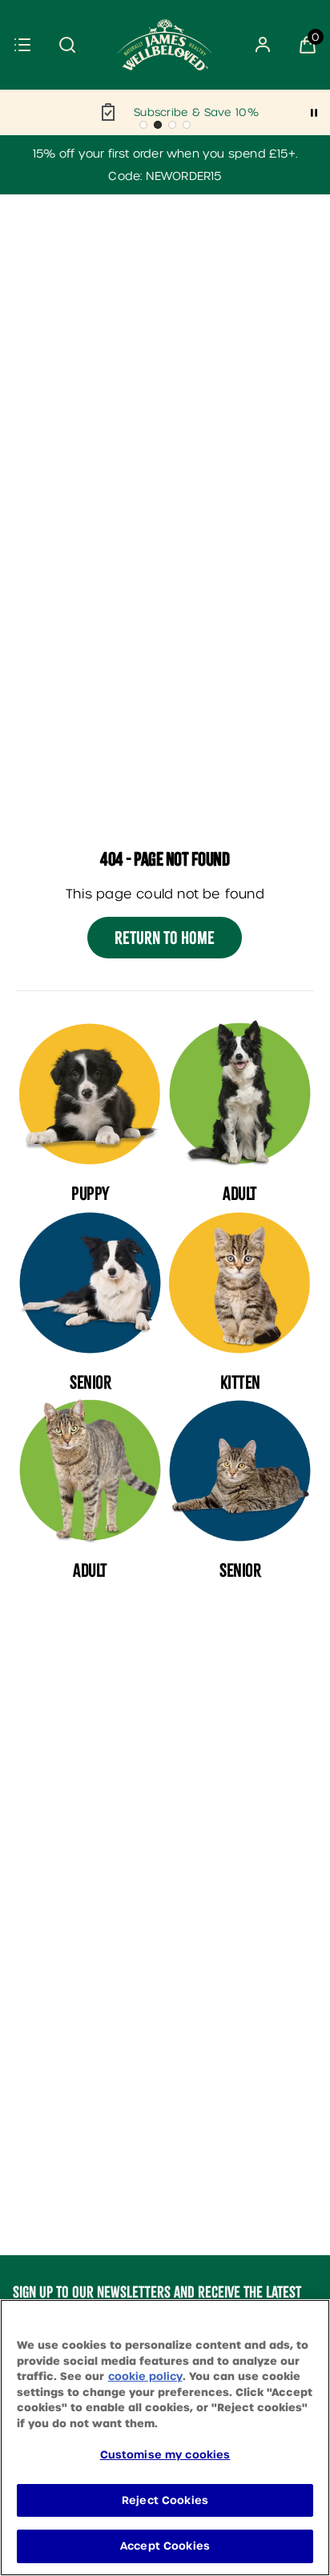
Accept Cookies (165, 2546)
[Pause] (314, 113)
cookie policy (145, 2376)
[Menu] (22, 45)
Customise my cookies (165, 2455)
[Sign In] (263, 45)
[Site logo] (165, 45)
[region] (165, 2438)
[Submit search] (67, 45)
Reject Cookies (165, 2500)
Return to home (165, 938)
